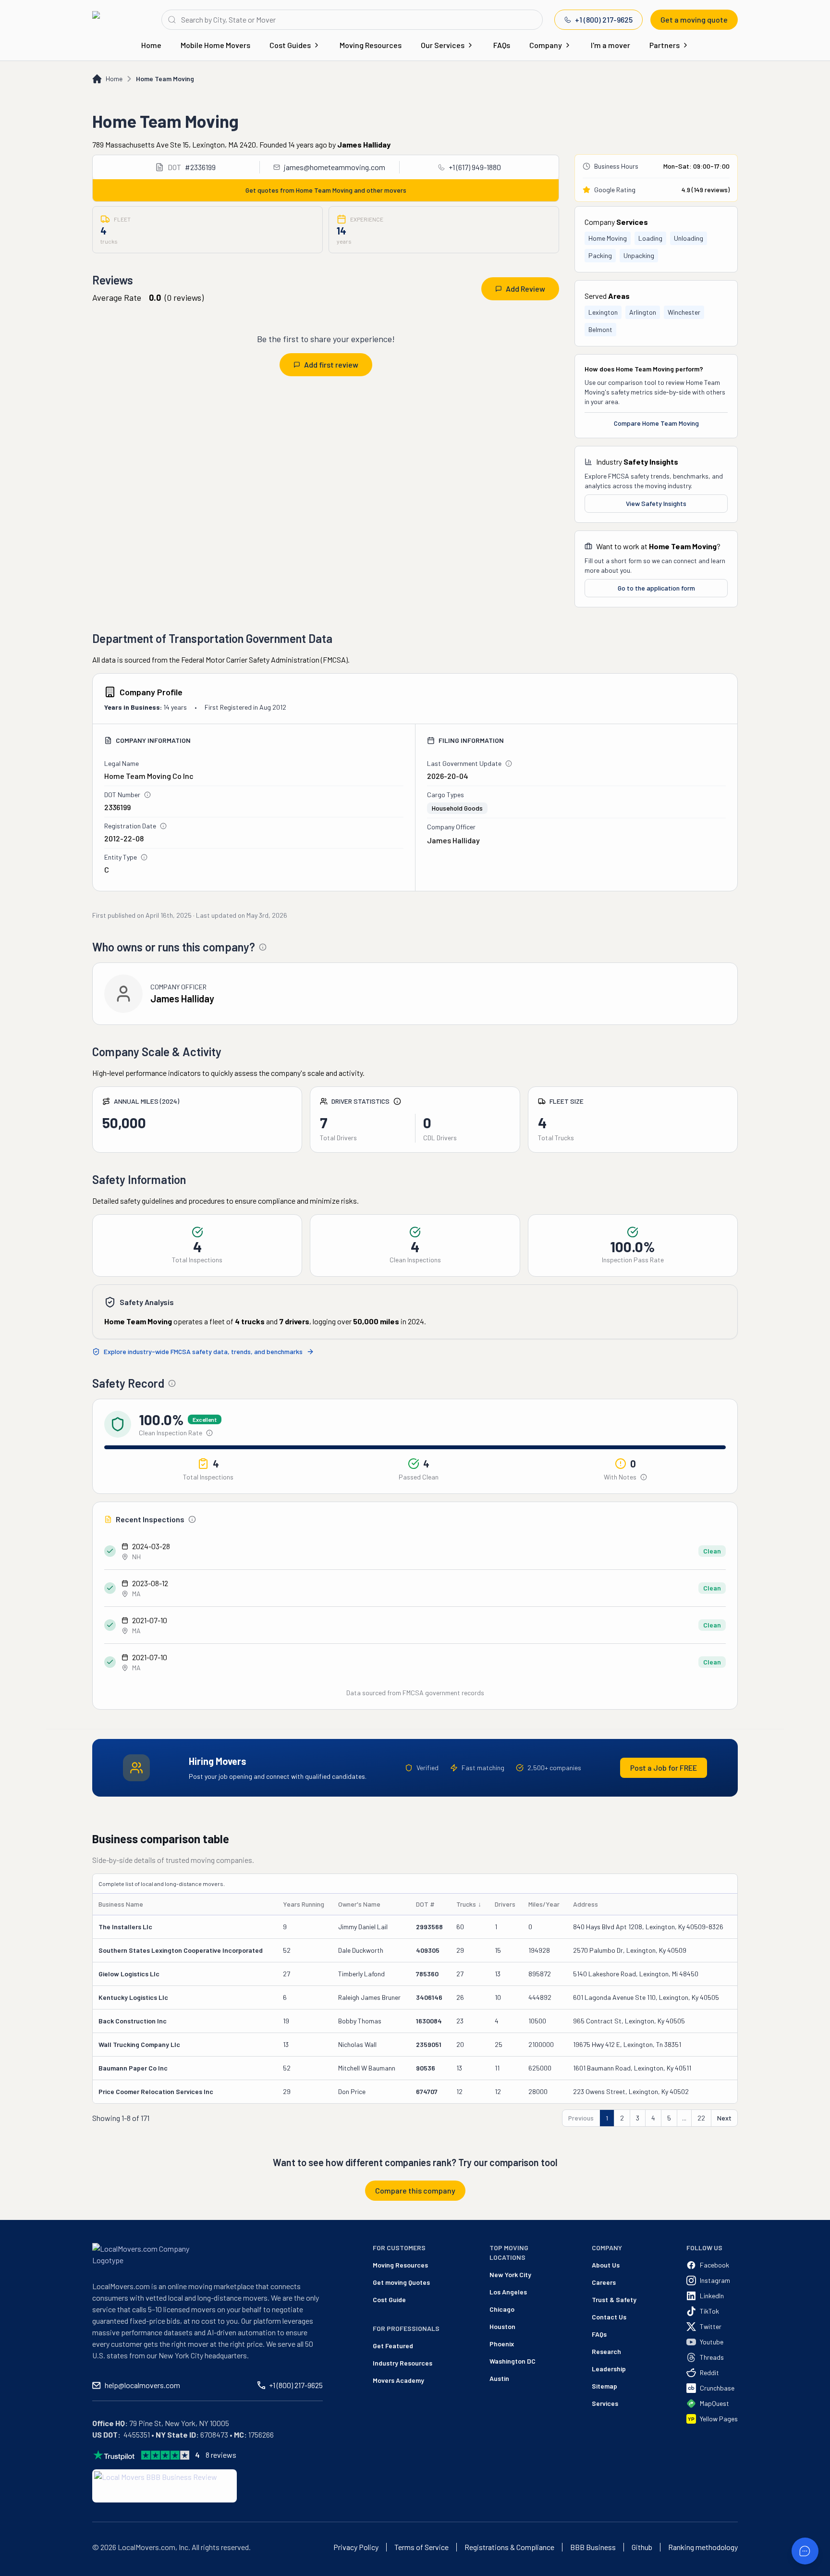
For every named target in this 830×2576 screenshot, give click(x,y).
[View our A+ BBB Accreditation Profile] (165, 2486)
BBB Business (593, 2547)
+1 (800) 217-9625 (604, 19)
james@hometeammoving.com (335, 167)
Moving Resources (371, 45)
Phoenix (502, 2344)
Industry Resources (403, 2363)
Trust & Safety (614, 2299)
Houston (502, 2326)
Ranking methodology (703, 2547)
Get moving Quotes (401, 2282)
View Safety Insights (656, 503)
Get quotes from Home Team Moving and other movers (326, 190)
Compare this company (415, 2190)
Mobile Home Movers (215, 45)
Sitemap (604, 2386)
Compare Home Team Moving (656, 423)
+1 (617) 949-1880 (475, 167)
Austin (499, 2378)
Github (642, 2547)
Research (606, 2351)
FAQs (502, 45)
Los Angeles (508, 2292)
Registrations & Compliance (509, 2547)
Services (605, 2403)
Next (724, 2118)
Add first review (331, 364)
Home (151, 45)
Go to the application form (656, 588)
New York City (510, 2274)
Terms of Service (421, 2547)
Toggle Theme (22, 2570)
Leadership (609, 2369)
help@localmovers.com (142, 2385)
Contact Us (609, 2317)
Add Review (525, 289)
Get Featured (393, 2346)
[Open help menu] (805, 2551)
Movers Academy (398, 2380)
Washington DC (513, 2361)
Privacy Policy (356, 2547)
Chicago (502, 2309)
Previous (581, 2118)
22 (701, 2118)
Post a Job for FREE (664, 1768)
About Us (606, 2265)
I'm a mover (610, 45)
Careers (604, 2282)
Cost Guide (389, 2299)
